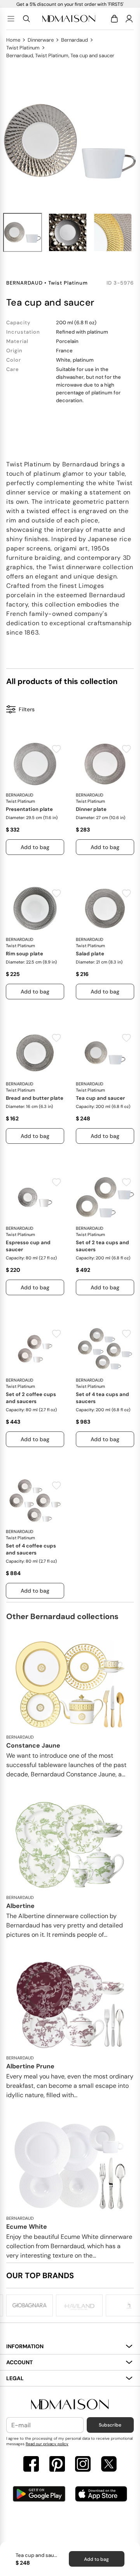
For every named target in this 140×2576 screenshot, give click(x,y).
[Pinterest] (57, 2465)
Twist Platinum (23, 48)
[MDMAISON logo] (70, 2405)
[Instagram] (83, 2465)
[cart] (116, 19)
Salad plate (90, 954)
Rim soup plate (24, 954)
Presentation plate (29, 809)
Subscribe (110, 2425)
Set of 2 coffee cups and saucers (31, 1398)
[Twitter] (109, 2465)
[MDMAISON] (69, 19)
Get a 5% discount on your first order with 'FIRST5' (70, 4)
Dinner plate (91, 809)
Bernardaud (74, 40)
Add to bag (96, 2559)
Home (13, 40)
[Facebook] (31, 2465)
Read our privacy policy (47, 2444)
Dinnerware (41, 40)
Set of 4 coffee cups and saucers (31, 1549)
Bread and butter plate (35, 1098)
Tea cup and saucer (100, 1098)
